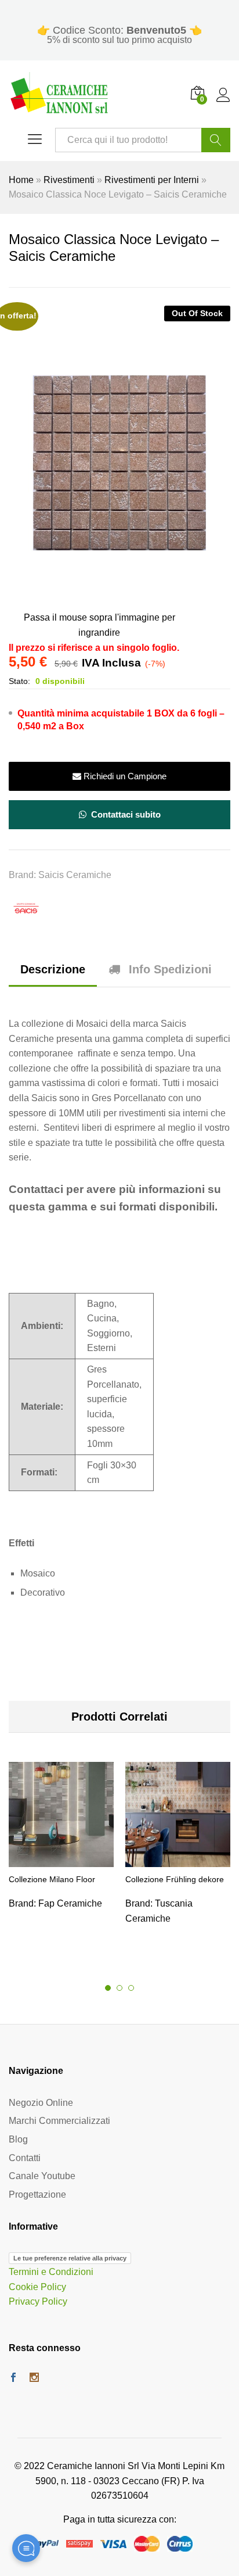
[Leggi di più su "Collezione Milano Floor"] (61, 1860)
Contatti (25, 2158)
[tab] (53, 975)
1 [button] (108, 1988)
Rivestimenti (69, 180)
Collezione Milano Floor (52, 1879)
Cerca (216, 140)
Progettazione (37, 2195)
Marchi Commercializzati (59, 2121)
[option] (61, 1850)
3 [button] (131, 1988)
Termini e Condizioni (51, 2272)
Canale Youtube (42, 2176)
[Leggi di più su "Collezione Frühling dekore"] (178, 1860)
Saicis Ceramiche (75, 875)
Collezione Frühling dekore (175, 1879)
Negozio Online (41, 2103)
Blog (18, 2139)
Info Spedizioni (170, 969)
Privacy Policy (38, 2301)
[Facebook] (13, 2378)
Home (21, 180)
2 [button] (119, 1988)
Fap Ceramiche (70, 1903)
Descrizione (53, 969)
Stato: (19, 681)
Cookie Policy (37, 2287)
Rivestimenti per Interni (152, 180)
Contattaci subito (125, 814)
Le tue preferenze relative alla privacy (70, 2258)
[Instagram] (34, 2378)
